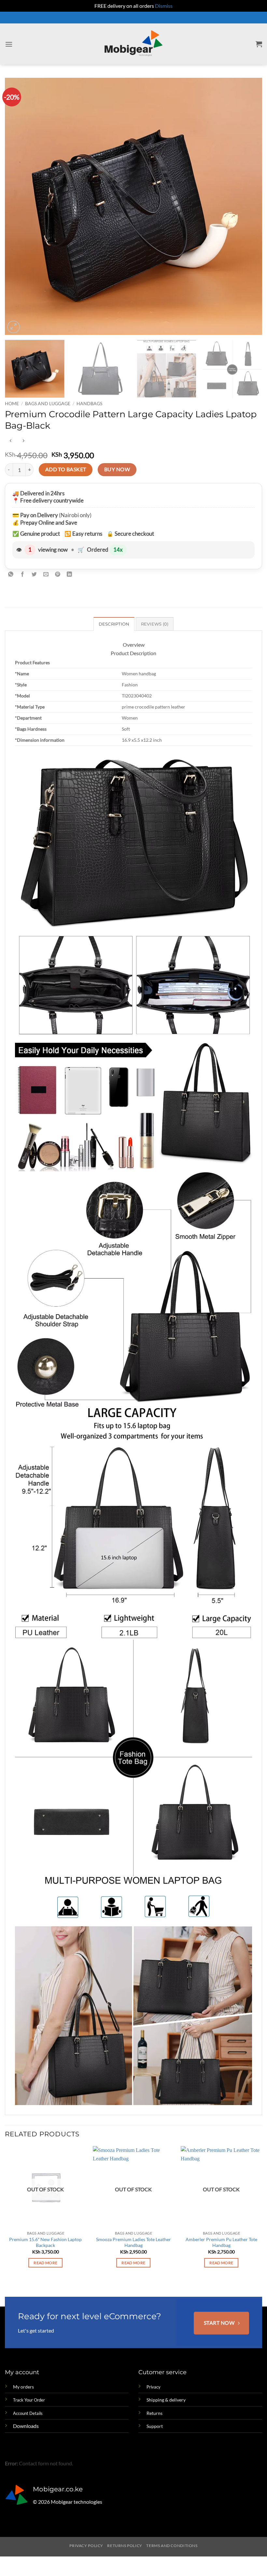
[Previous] (18, 206)
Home (12, 404)
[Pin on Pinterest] (58, 575)
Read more (45, 2263)
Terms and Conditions (172, 2546)
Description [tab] (114, 624)
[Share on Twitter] (34, 575)
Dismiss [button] (164, 6)
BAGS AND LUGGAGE (48, 404)
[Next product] (11, 441)
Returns (155, 2413)
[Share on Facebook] (23, 575)
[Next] (249, 206)
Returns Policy (125, 2546)
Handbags (89, 404)
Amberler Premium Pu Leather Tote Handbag (221, 2242)
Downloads (26, 2426)
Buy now (117, 469)
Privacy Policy (86, 2546)
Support (155, 2426)
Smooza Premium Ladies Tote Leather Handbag (133, 2242)
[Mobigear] (134, 44)
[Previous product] (23, 441)
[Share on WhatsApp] (11, 575)
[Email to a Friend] (46, 575)
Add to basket (66, 469)
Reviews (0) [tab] (155, 624)
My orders (23, 2387)
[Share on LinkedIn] (70, 575)
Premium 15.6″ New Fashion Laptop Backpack (45, 2242)
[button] (9, 44)
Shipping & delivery (166, 2400)
